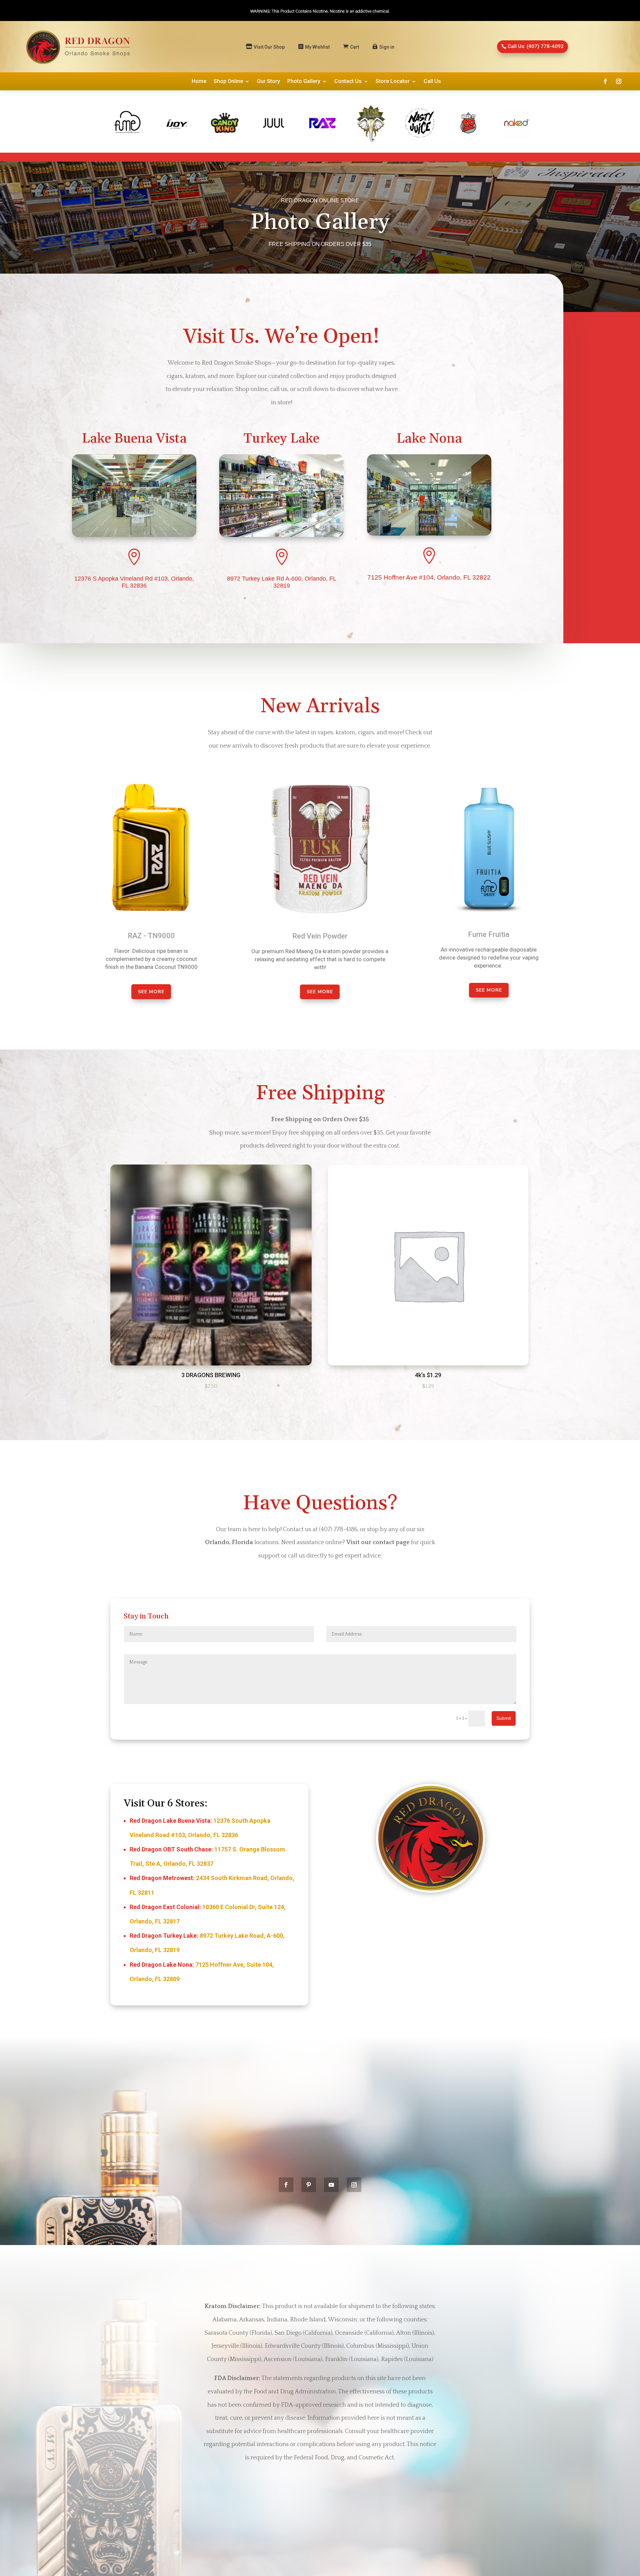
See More (151, 992)
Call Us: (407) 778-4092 (536, 46)
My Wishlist (317, 47)
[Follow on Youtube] (331, 2185)
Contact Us (348, 82)
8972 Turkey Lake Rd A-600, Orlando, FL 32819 (282, 582)
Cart (354, 47)
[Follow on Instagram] (619, 81)
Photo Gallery (304, 82)
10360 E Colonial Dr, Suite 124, (244, 1907)
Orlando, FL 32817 (155, 1921)
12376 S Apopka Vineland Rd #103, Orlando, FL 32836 (134, 582)
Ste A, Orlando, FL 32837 (179, 1864)
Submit (504, 1718)
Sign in (387, 47)
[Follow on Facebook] (605, 81)
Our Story (268, 82)
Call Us (432, 82)
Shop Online (228, 82)
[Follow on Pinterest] (309, 2185)
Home (199, 82)
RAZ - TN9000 (151, 936)
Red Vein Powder (320, 936)
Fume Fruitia (489, 934)
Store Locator (393, 82)
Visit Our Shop (269, 47)
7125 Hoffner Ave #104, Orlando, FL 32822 (429, 577)
